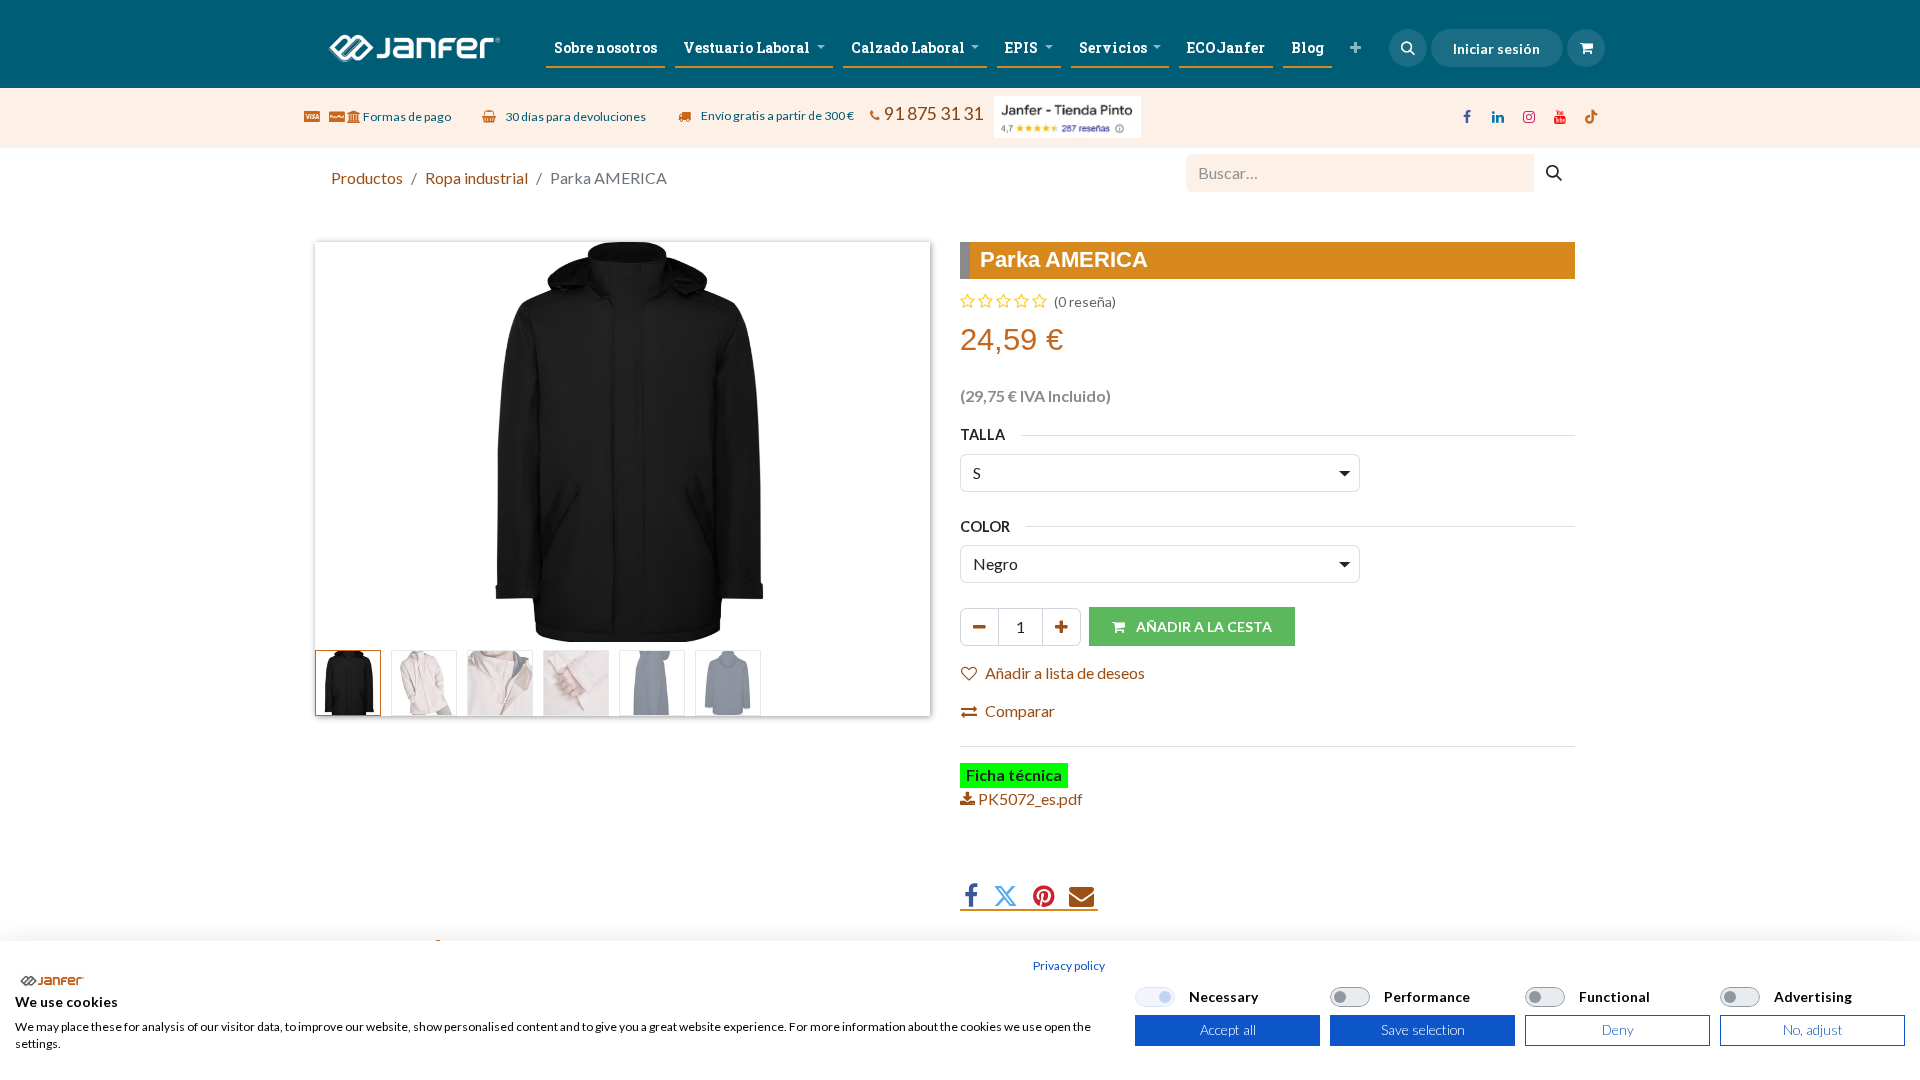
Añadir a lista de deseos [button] (1065, 672)
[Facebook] (1467, 117)
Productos (367, 177)
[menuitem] (605, 47)
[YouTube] (1560, 117)
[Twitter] (1005, 896)
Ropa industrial (476, 177)
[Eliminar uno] (979, 627)
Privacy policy (1069, 965)
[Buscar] (1554, 173)
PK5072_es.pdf (1029, 798)
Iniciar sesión (1496, 48)
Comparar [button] (1020, 710)
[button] (1408, 48)
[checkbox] (1155, 997)
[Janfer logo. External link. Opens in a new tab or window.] (51, 981)
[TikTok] (1591, 117)
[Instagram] (1529, 117)
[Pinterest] (1043, 896)
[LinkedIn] (1498, 117)
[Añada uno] (1061, 627)
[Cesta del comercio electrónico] (1586, 48)
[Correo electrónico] (1081, 896)
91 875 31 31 (933, 113)
